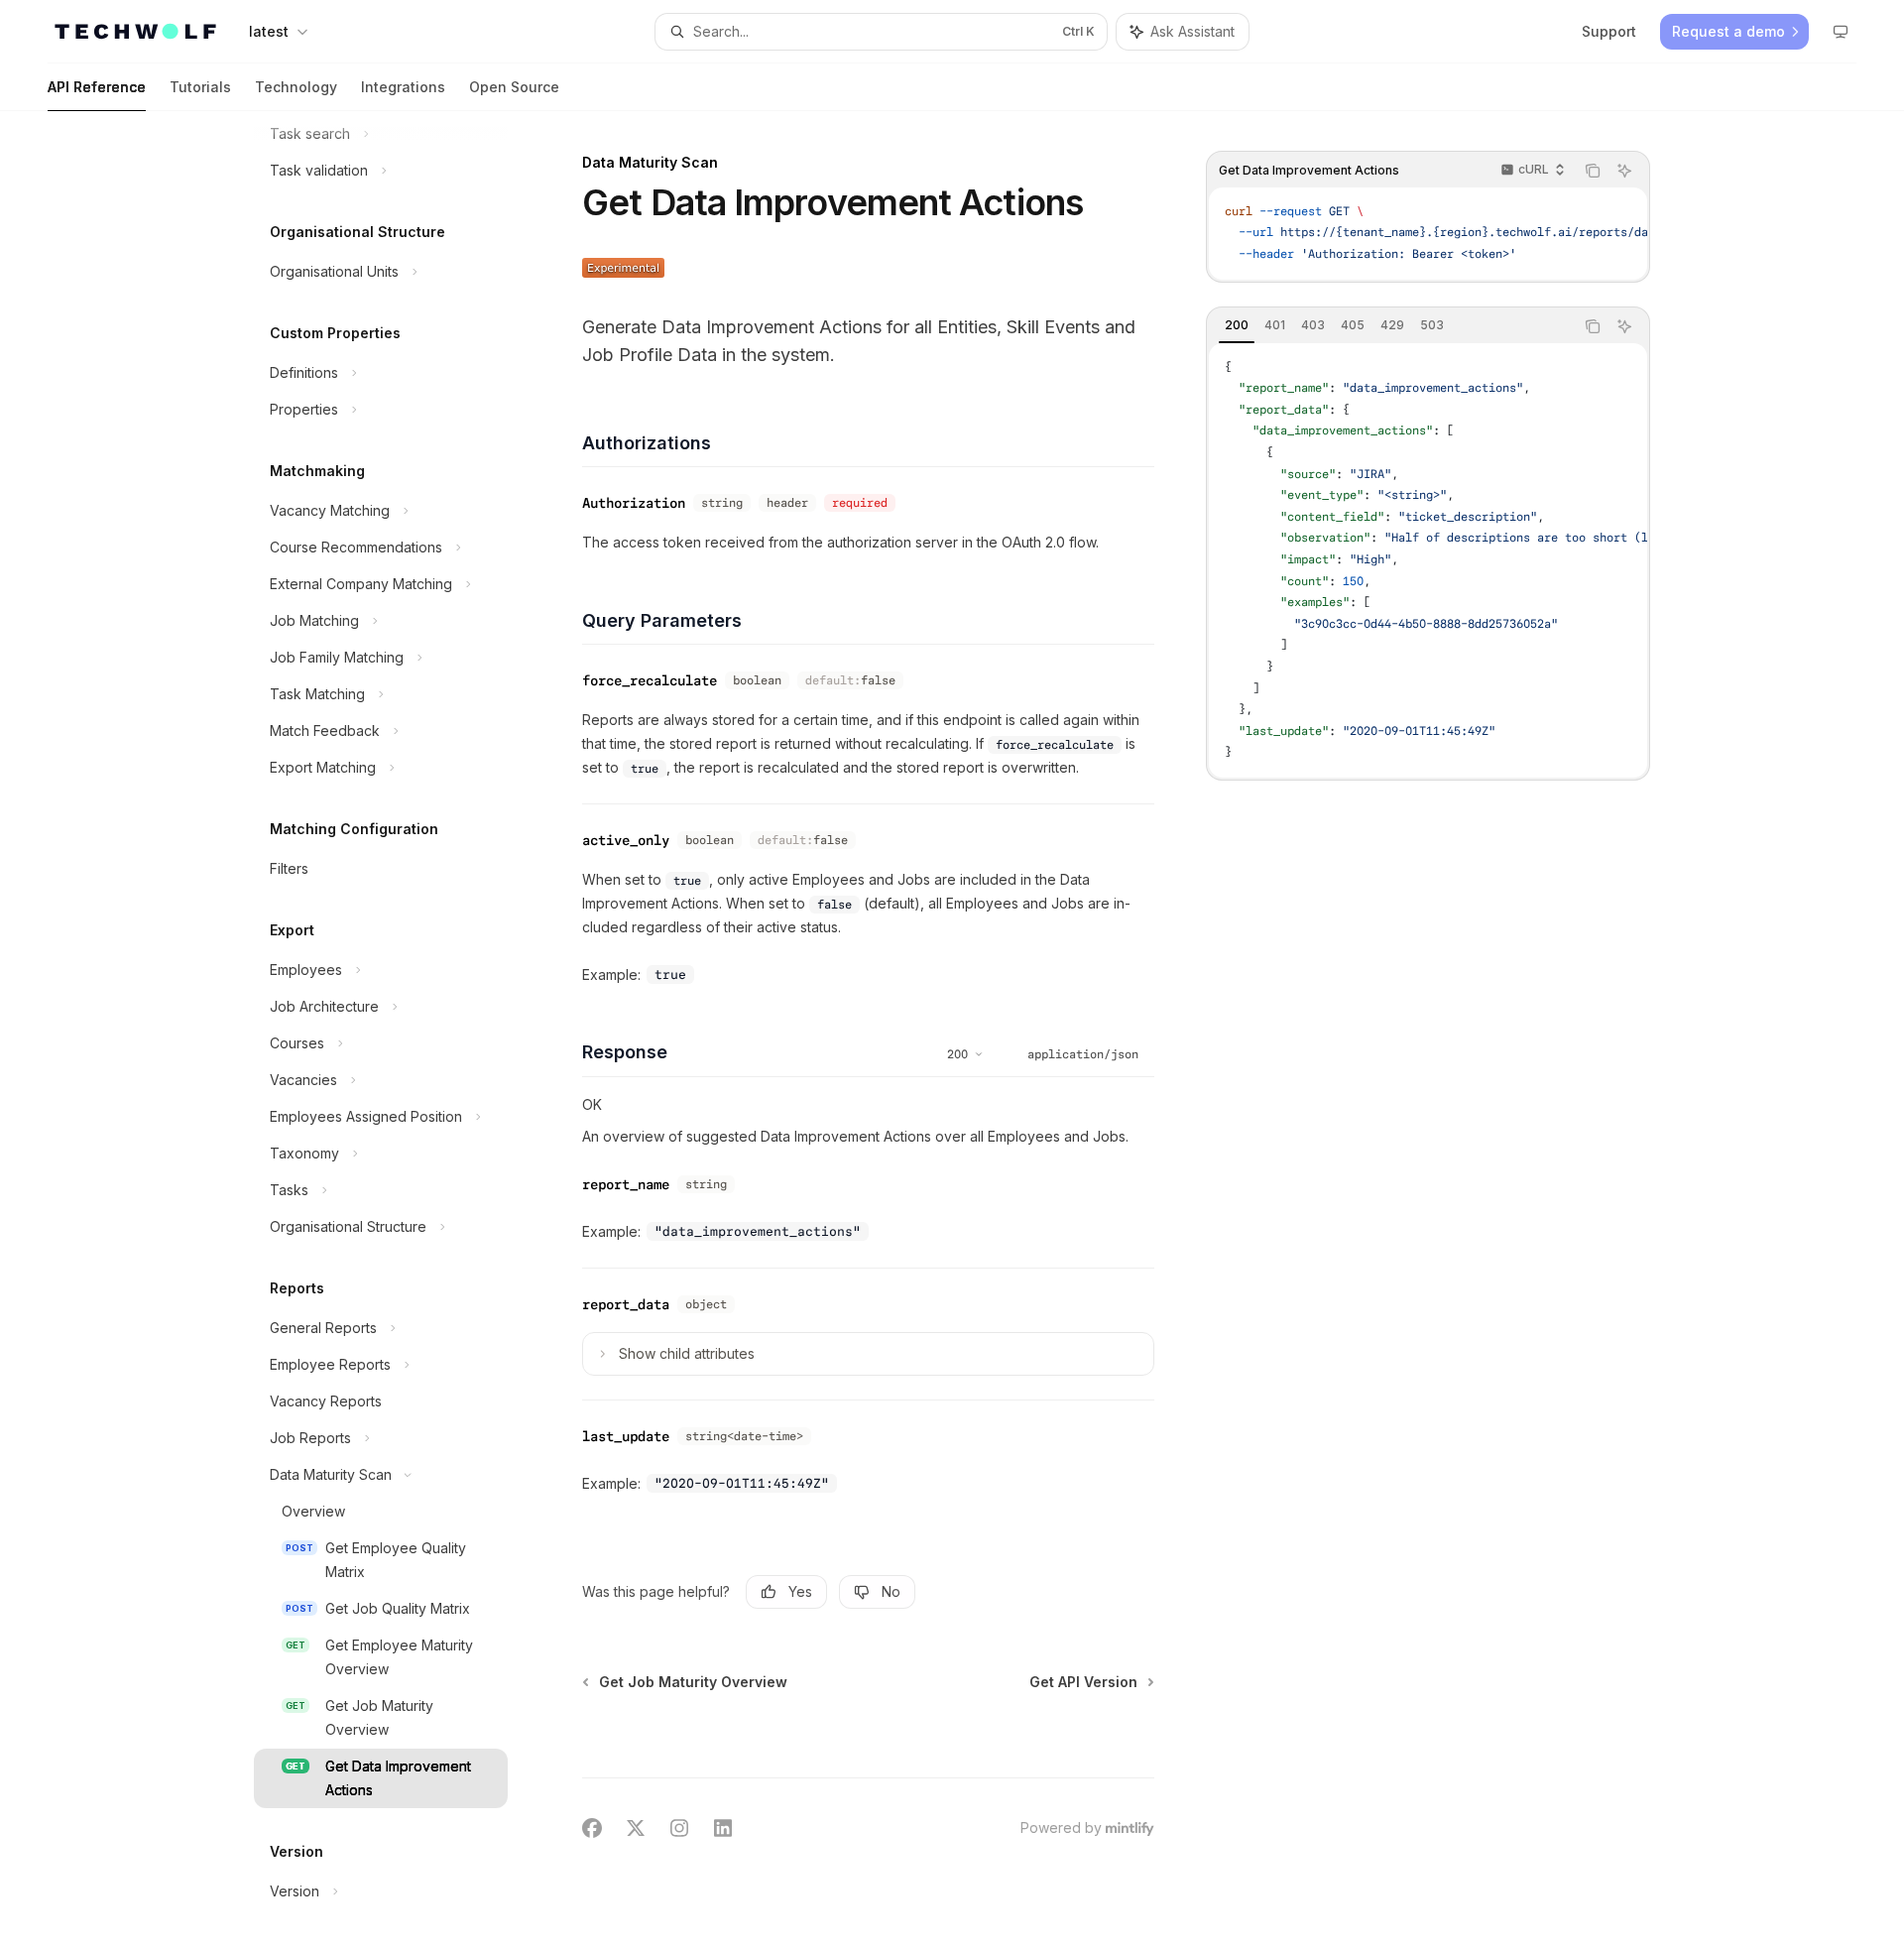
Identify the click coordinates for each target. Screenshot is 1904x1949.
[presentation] (397, 1030)
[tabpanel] (1428, 560)
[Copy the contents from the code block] (1593, 171)
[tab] (1237, 325)
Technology (296, 87)
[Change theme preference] (1841, 32)
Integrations (403, 87)
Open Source (514, 87)
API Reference (97, 87)
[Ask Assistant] (1624, 171)
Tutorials (200, 87)
